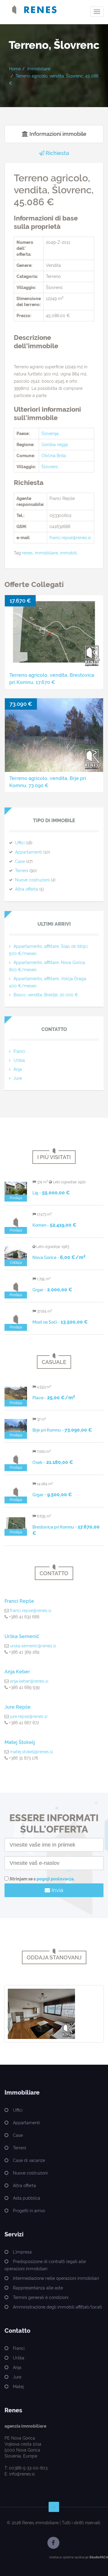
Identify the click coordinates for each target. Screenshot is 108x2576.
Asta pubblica (27, 2198)
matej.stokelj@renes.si (31, 1752)
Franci (19, 1051)
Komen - (54, 1225)
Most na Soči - (60, 1322)
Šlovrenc (50, 467)
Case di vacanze (29, 2160)
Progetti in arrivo (29, 2211)
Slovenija (50, 434)
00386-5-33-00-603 (28, 2468)
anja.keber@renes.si (29, 1681)
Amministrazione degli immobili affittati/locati (57, 2307)
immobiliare (46, 553)
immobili (68, 553)
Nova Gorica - (59, 1257)
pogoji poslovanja (55, 1879)
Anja (18, 1069)
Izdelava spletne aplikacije (69, 2557)
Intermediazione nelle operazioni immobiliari (56, 2278)
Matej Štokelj (20, 1742)
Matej (18, 2387)
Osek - (53, 1462)
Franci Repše (19, 1601)
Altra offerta (27, 889)
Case (20, 861)
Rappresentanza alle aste (38, 2288)
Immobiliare (39, 69)
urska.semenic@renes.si (33, 1646)
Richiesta (57, 153)
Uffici (20, 843)
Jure (18, 1078)
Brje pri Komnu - (62, 1430)
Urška (19, 1060)
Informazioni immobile (57, 134)
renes (27, 553)
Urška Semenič (22, 1636)
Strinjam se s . (42, 1879)
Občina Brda (54, 456)
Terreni (22, 871)
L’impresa (22, 2252)
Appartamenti (28, 852)
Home (15, 69)
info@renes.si (22, 2474)
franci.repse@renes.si (70, 538)
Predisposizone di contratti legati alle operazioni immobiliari (45, 2265)
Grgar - (52, 1290)
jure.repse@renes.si (29, 1716)
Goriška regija (55, 445)
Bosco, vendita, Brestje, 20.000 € (46, 995)
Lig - (51, 1193)
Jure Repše (18, 1707)
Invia (57, 1890)
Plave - (54, 1398)
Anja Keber (17, 1672)
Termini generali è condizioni (41, 2297)
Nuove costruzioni (32, 880)
